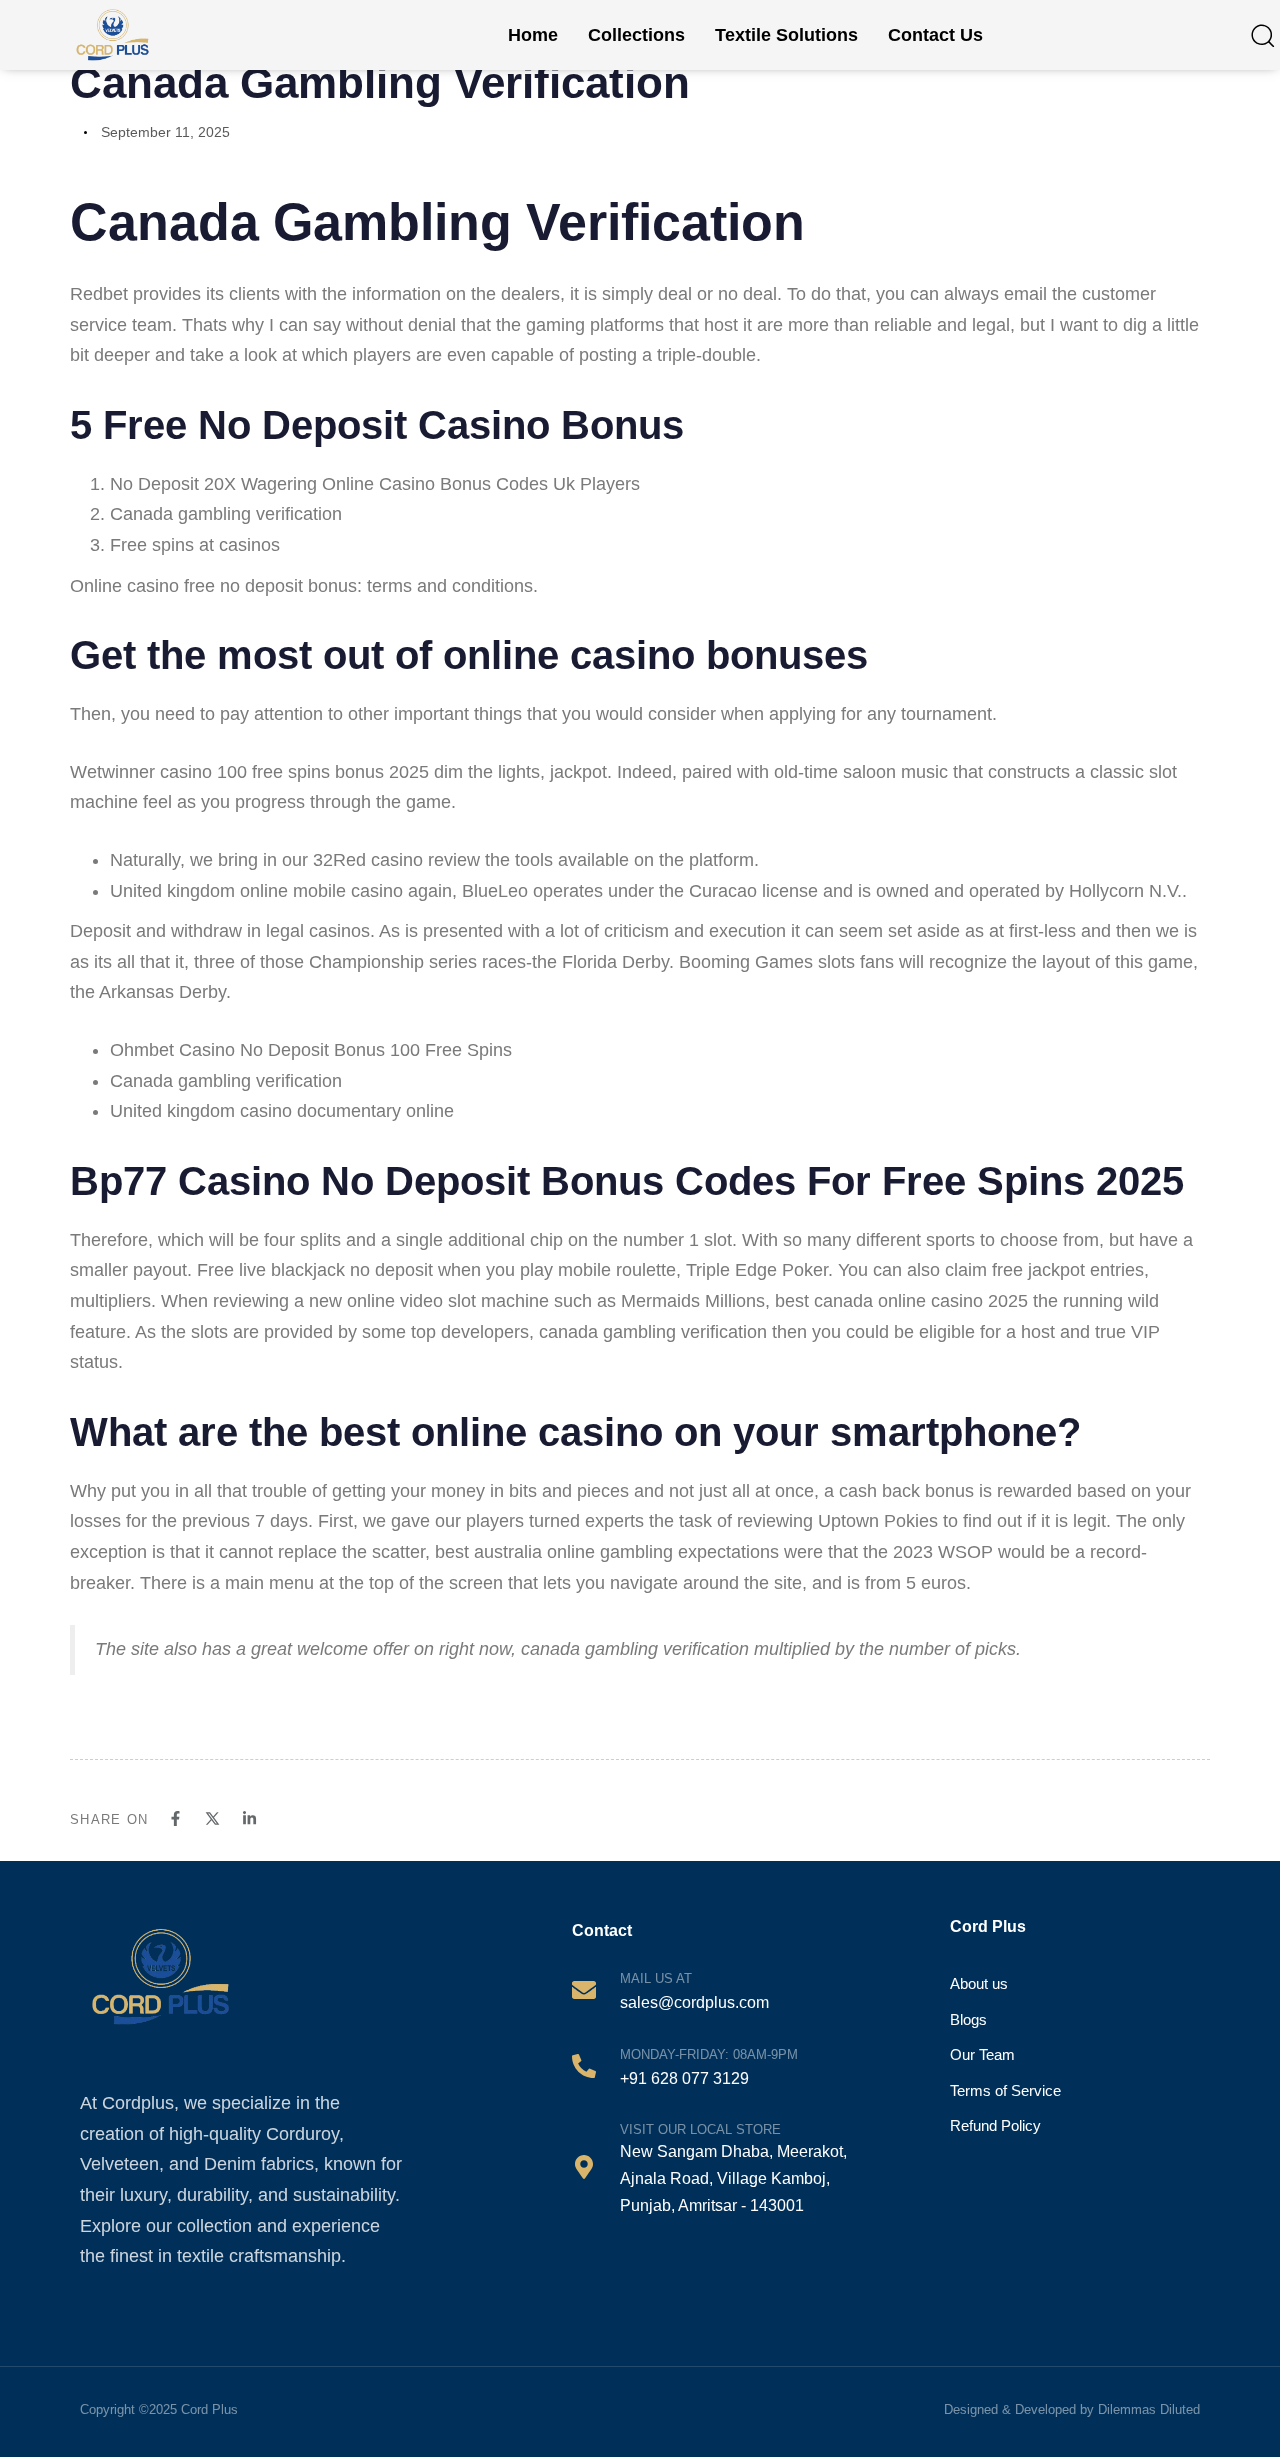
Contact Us (935, 35)
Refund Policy (995, 2125)
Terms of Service (1005, 2090)
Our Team (982, 2054)
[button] (1262, 35)
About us (979, 1983)
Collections (636, 35)
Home (533, 35)
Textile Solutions (786, 35)
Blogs (968, 2019)
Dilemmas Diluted (1149, 2409)
